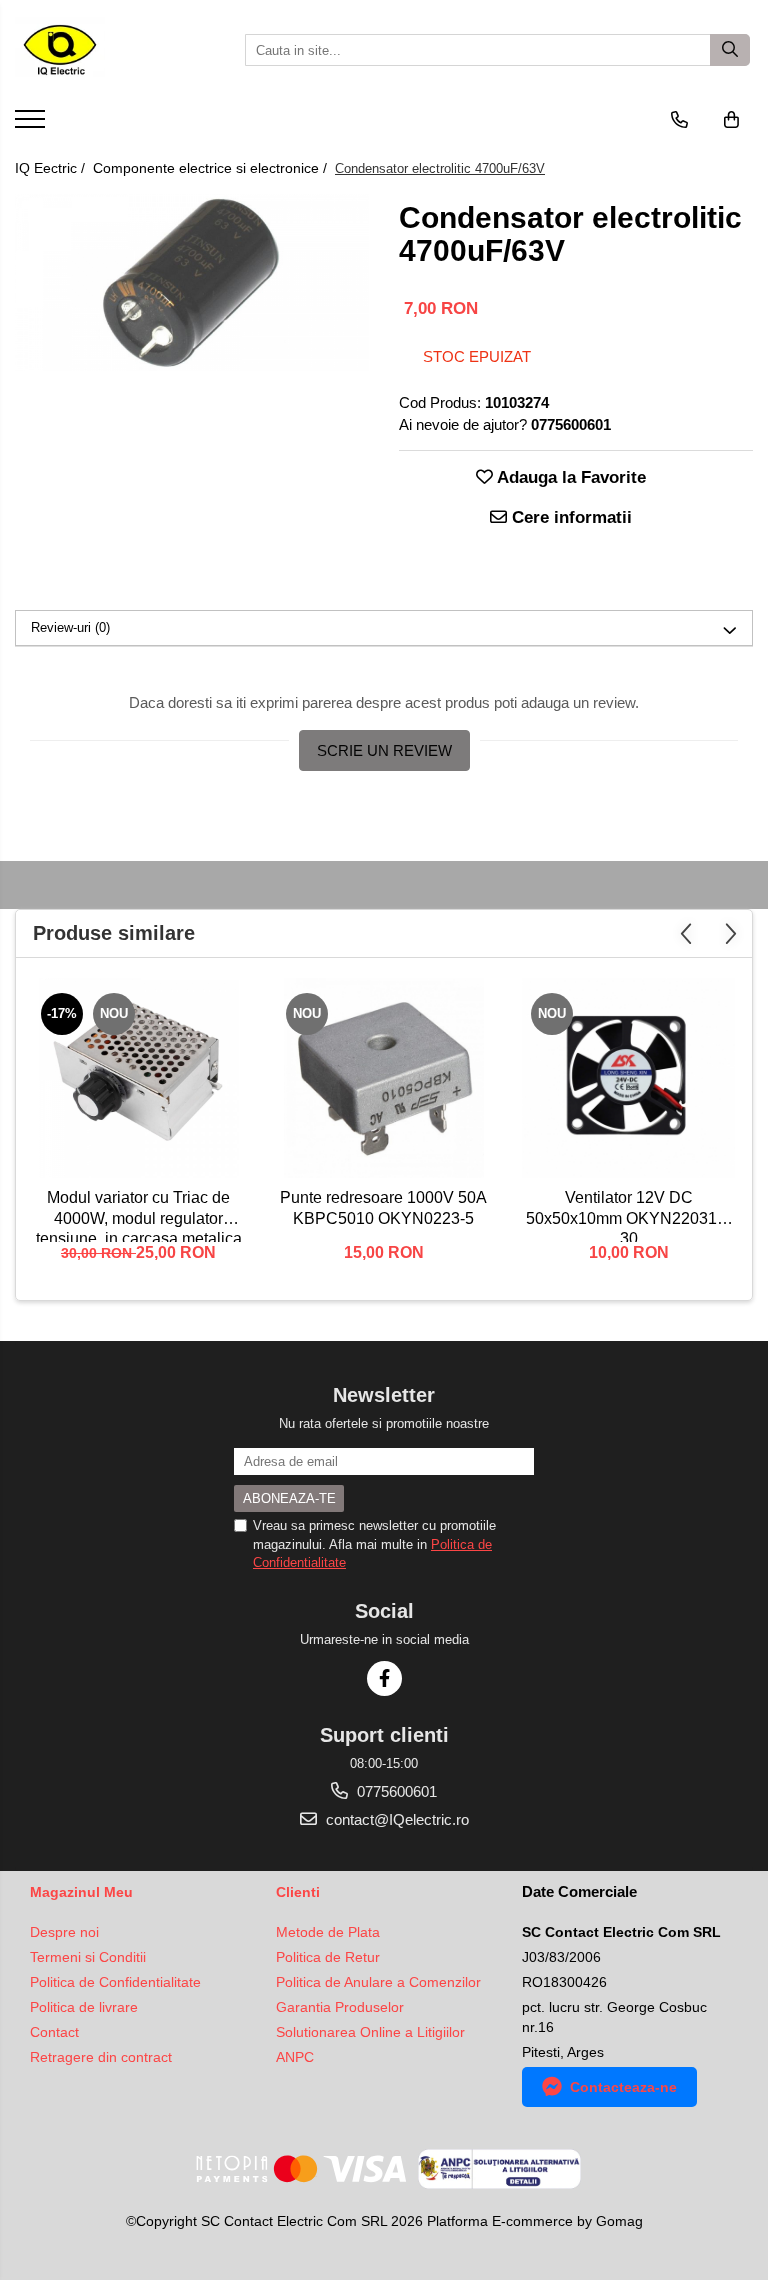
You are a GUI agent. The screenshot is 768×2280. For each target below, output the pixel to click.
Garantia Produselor (340, 2007)
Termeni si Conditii (88, 1957)
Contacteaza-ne (623, 2087)
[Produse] (32, 125)
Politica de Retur (328, 1957)
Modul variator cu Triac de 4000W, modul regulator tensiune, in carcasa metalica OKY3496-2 (139, 1215)
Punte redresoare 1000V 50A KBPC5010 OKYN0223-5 (383, 1208)
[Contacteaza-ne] (679, 120)
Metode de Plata (328, 1932)
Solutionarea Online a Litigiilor (370, 2032)
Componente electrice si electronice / (212, 168)
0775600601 (395, 1791)
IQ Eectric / (52, 168)
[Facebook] (384, 1678)
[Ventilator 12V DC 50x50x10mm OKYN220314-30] (628, 1078)
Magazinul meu (81, 1892)
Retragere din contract (101, 2057)
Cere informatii (569, 517)
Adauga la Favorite (569, 477)
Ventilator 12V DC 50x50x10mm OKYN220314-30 (628, 1215)
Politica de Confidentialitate (115, 1982)
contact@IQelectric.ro (395, 1819)
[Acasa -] (115, 50)
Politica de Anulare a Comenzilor (378, 1982)
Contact (54, 2032)
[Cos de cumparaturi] (731, 120)
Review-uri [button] (70, 627)
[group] (192, 282)
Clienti (298, 1892)
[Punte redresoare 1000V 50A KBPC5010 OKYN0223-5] (383, 1078)
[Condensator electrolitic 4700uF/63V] (192, 282)
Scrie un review (384, 750)
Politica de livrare (84, 2007)
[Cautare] (730, 50)
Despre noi (64, 1932)
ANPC (295, 2057)
